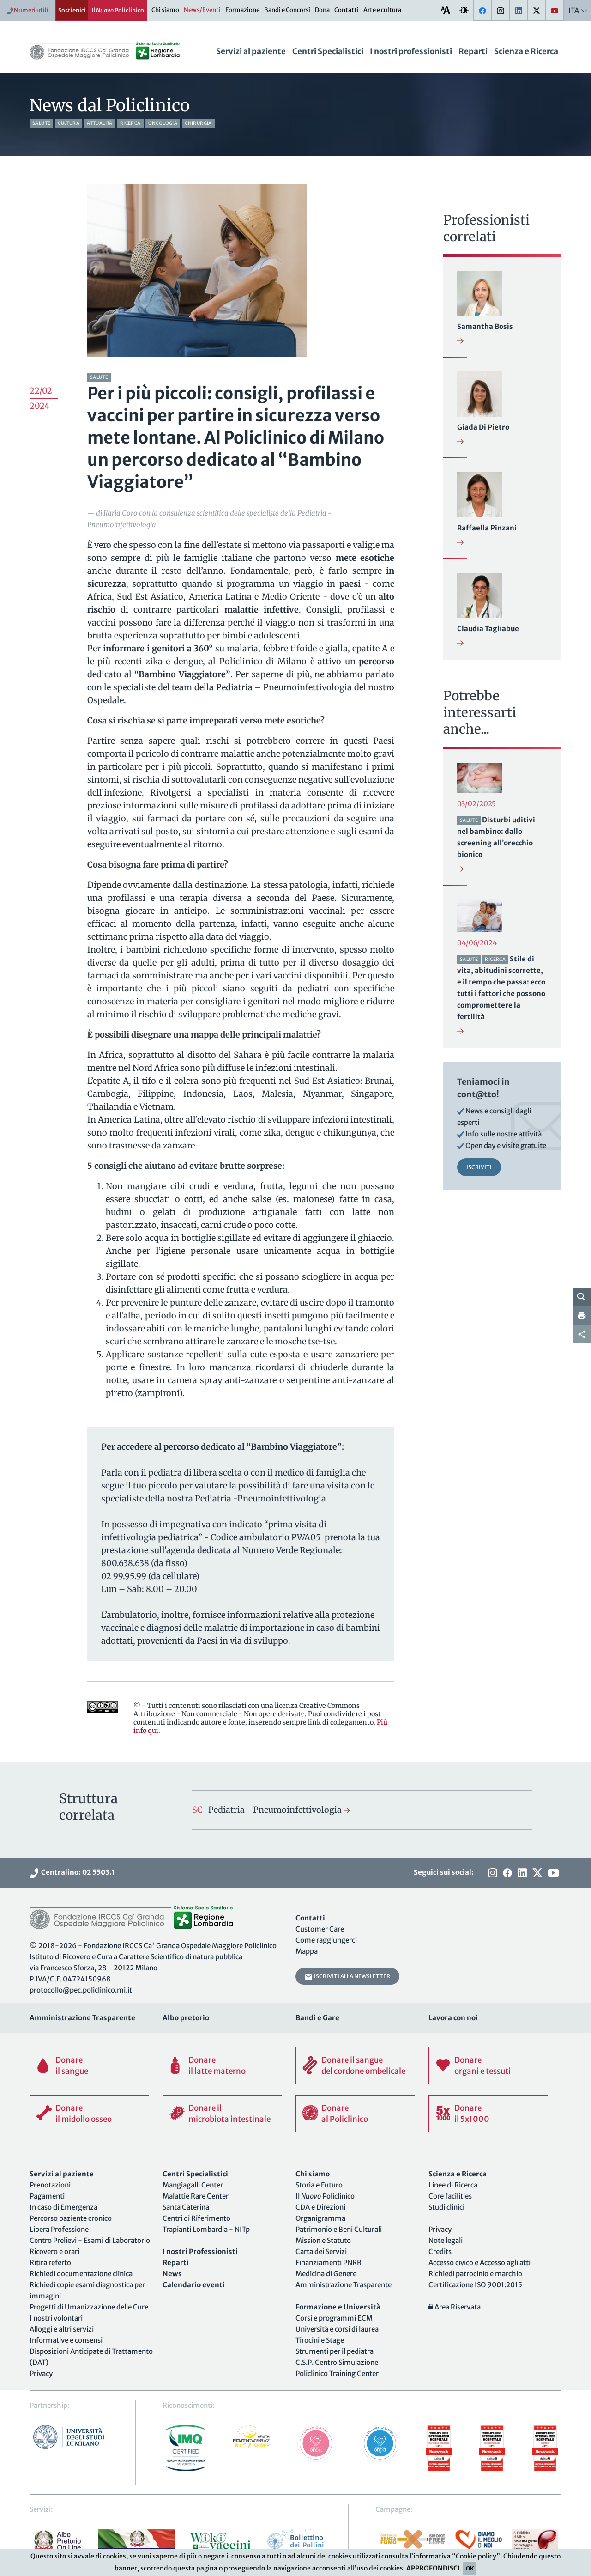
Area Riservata (457, 2307)
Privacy (41, 2373)
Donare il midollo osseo (84, 2114)
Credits (440, 2251)
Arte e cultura (382, 10)
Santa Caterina (186, 2207)
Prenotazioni (50, 2185)
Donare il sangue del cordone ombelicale (363, 2066)
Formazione (242, 10)
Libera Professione (59, 2229)
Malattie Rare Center (196, 2196)
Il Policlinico (118, 10)
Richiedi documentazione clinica (81, 2274)
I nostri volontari (56, 2318)
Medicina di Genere (326, 2274)
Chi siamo (165, 10)
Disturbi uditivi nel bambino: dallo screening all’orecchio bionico (496, 837)
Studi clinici (446, 2207)
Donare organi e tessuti (482, 2066)
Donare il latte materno (217, 2066)
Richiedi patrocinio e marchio (475, 2274)
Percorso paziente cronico (71, 2218)
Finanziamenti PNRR (329, 2263)
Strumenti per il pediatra (335, 2351)
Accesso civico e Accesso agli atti (479, 2263)
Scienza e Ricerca (526, 51)
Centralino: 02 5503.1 (77, 1872)
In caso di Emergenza (63, 2207)
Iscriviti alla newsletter (351, 1976)
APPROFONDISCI (433, 2568)
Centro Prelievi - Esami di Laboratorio (90, 2240)
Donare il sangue (72, 2066)
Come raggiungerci (326, 1940)
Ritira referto (50, 2263)
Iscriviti (479, 1167)
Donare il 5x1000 (472, 2114)
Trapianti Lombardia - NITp (206, 2229)
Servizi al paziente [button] (251, 51)
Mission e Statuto (323, 2240)
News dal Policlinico (110, 106)
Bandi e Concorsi (287, 10)
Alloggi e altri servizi (62, 2329)
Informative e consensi (66, 2340)
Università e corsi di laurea (337, 2329)
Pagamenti (47, 2196)
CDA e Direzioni (320, 2207)
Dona (322, 10)
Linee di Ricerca (453, 2185)
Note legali (446, 2240)
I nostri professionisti (411, 51)
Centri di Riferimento (196, 2218)
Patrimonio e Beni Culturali (339, 2229)
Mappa (307, 1951)
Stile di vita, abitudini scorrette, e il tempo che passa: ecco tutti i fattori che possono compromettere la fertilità (501, 988)
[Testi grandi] (446, 10)
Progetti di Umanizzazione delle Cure (89, 2307)
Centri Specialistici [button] (328, 51)
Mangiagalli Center (193, 2185)
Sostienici (72, 10)
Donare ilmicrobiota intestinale (229, 2114)
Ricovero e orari (54, 2251)
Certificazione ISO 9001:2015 (475, 2285)
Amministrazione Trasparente (344, 2285)
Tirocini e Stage (320, 2340)
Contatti (347, 10)
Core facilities (450, 2196)
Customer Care (320, 1929)
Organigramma (320, 2218)
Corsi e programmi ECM (334, 2318)
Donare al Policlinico (345, 2114)
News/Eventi (202, 10)
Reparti (473, 51)
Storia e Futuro (319, 2185)
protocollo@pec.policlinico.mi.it (81, 1990)
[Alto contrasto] (464, 10)
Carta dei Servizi (321, 2251)
